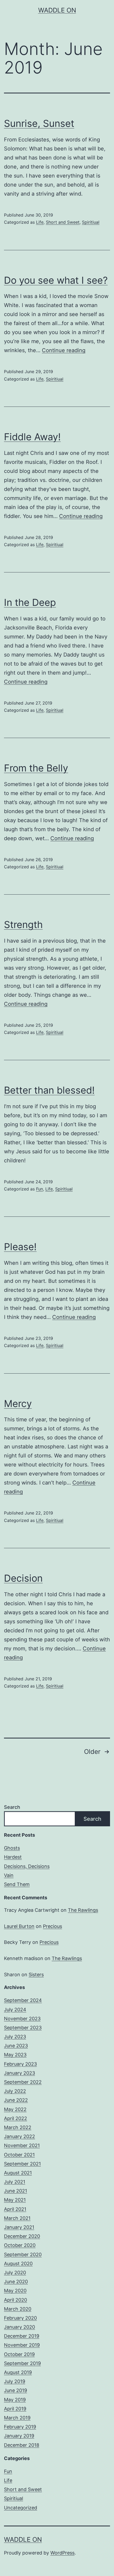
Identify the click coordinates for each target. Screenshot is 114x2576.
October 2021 (19, 2155)
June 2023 (16, 2046)
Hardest (13, 1857)
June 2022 (16, 2100)
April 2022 (16, 2118)
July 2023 (15, 2037)
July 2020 (15, 2273)
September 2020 (23, 2254)
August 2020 (18, 2264)
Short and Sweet (63, 222)
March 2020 (18, 2309)
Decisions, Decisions (27, 1866)
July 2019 (15, 2381)
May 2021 (15, 2200)
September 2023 (23, 2028)
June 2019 (16, 2390)
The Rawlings (83, 1910)
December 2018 (22, 2445)
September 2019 (22, 2363)
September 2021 (22, 2164)
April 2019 (15, 2409)
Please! (20, 1247)
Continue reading (64, 350)
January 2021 (19, 2227)
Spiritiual (91, 222)
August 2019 (18, 2372)
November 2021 (22, 2145)
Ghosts (12, 1848)
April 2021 (15, 2209)
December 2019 (22, 2336)
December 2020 (22, 2236)
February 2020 (20, 2318)
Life (40, 222)
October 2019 (19, 2354)
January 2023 (19, 2073)
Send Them (17, 1884)
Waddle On (57, 10)
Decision (23, 1578)
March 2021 (17, 2218)
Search (12, 1807)
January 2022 (19, 2136)
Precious (52, 1926)
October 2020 (20, 2245)
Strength (23, 925)
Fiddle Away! (32, 437)
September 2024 (23, 2000)
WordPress (62, 2553)
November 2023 (22, 2019)
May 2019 (15, 2400)
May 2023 (15, 2055)
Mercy (18, 1404)
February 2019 (20, 2427)
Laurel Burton (19, 1926)
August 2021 (18, 2173)
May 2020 (15, 2291)
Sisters (36, 1975)
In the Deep (30, 602)
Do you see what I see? (56, 280)
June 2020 (16, 2282)
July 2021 (15, 2182)
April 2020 (16, 2300)
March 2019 (17, 2418)
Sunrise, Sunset (39, 123)
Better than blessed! (49, 1090)
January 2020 (19, 2327)
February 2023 (20, 2064)
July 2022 (15, 2091)
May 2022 (15, 2109)
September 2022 (23, 2082)
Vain (9, 1875)
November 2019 (22, 2345)
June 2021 (16, 2191)
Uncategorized (21, 2508)
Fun (40, 1189)
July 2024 (15, 2010)
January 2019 (19, 2436)
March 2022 (18, 2127)
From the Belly (36, 768)
